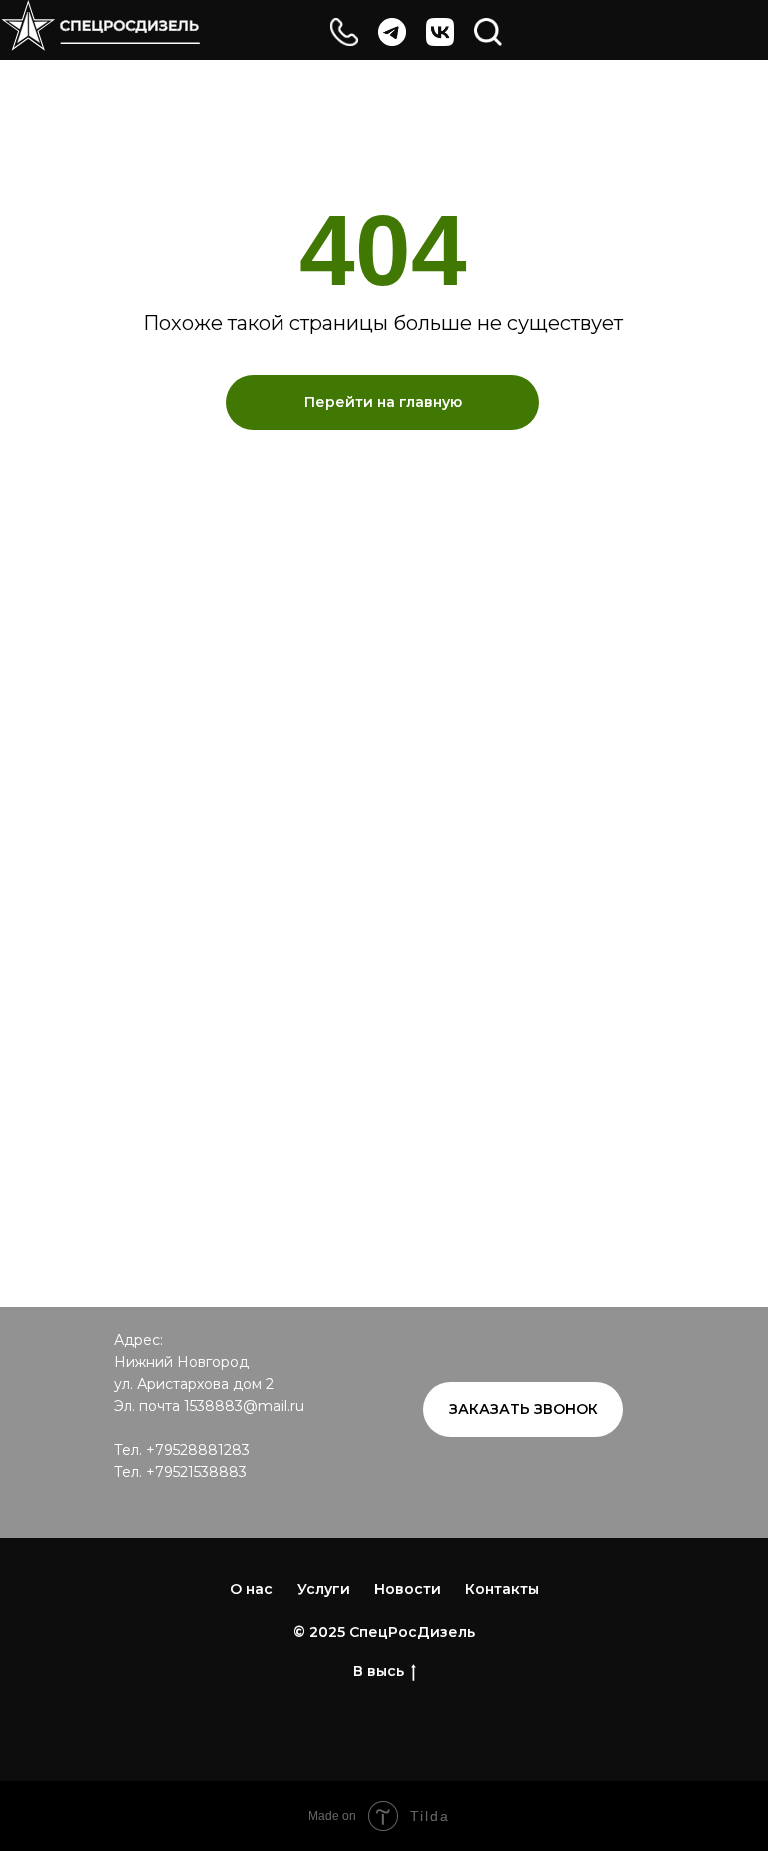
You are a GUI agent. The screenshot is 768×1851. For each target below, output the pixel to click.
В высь (378, 1671)
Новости (407, 1589)
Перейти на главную (383, 402)
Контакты (502, 1589)
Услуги (323, 1589)
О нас (251, 1589)
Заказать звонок (523, 1409)
